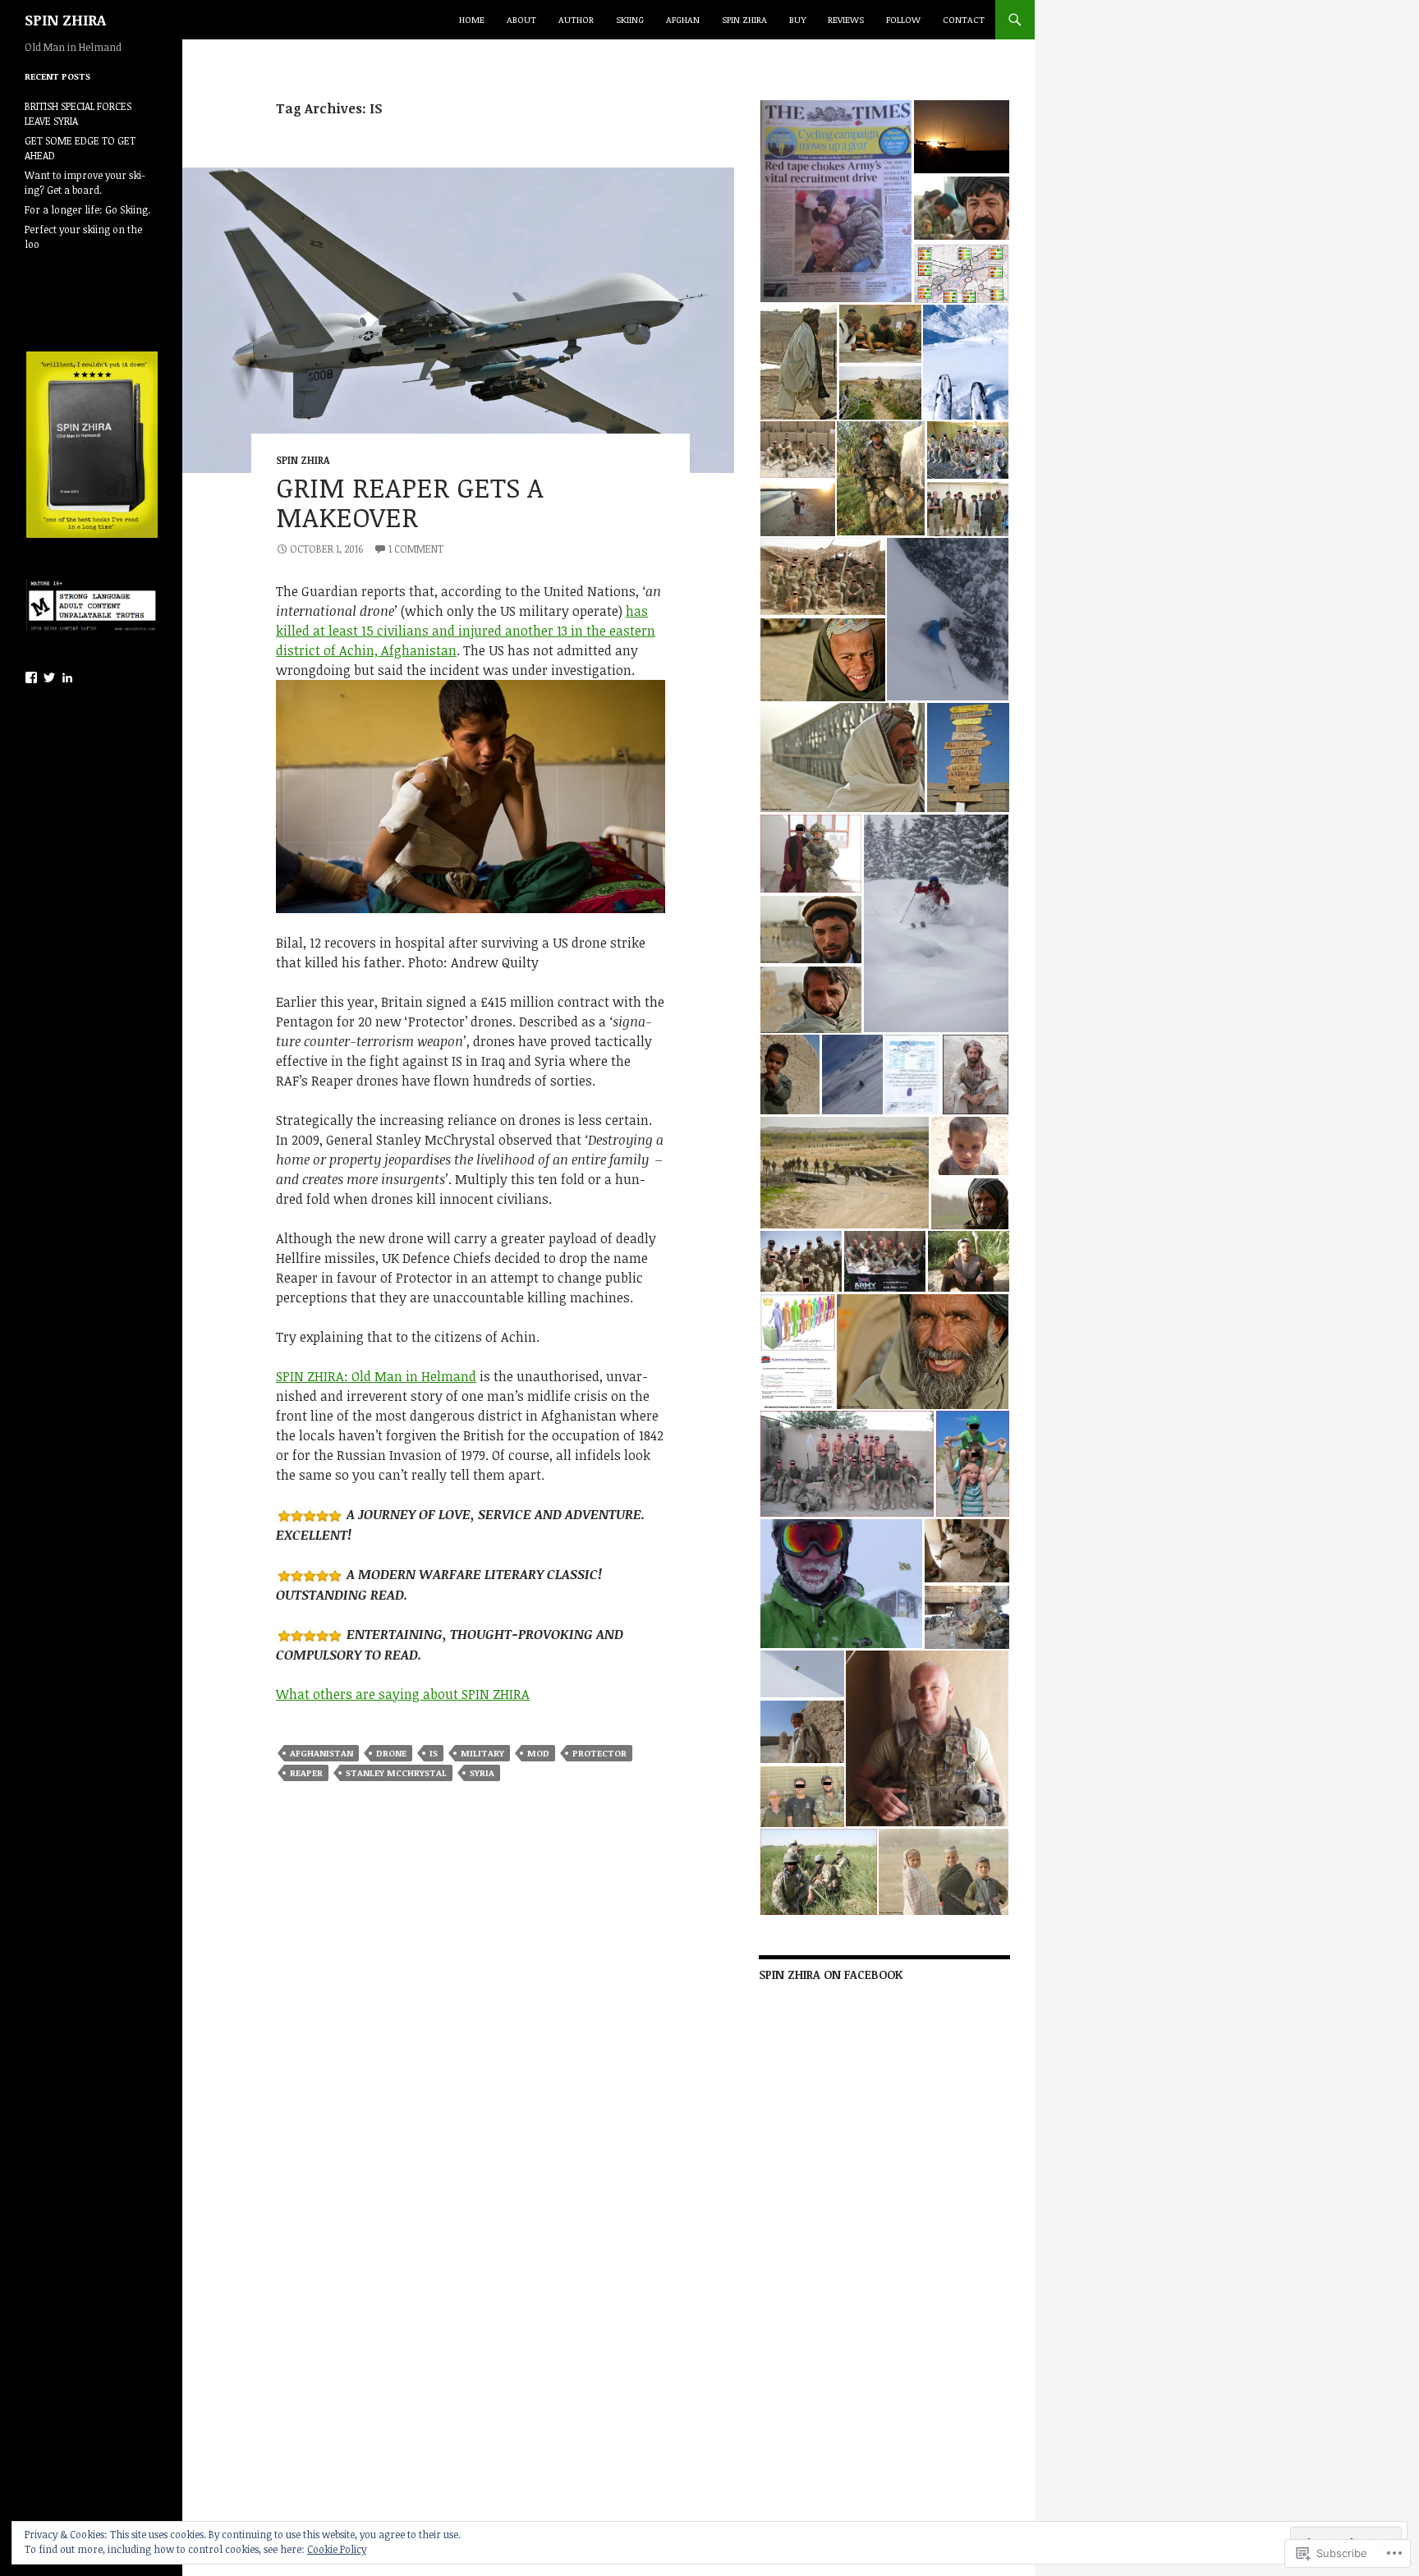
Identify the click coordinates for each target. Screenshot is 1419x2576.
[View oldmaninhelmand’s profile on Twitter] (49, 677)
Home (472, 19)
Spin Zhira (744, 19)
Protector (599, 1753)
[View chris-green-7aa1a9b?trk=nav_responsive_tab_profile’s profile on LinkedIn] (67, 677)
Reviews (846, 19)
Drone (391, 1753)
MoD (538, 1753)
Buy (797, 19)
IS (434, 1753)
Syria (482, 1772)
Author (576, 19)
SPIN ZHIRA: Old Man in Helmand (376, 1376)
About (521, 19)
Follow (903, 19)
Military (482, 1753)
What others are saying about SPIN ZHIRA (403, 1694)
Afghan (683, 19)
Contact (964, 19)
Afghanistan (321, 1753)
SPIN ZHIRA (65, 20)
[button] (836, 201)
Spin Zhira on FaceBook (831, 1974)
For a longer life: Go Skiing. (87, 209)
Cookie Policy (337, 2549)
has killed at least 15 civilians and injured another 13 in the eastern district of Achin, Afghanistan (466, 631)
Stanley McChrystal (396, 1772)
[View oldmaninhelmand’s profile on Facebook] (31, 677)
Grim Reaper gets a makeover (410, 502)
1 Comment (416, 549)
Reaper (306, 1772)
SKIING (630, 19)
